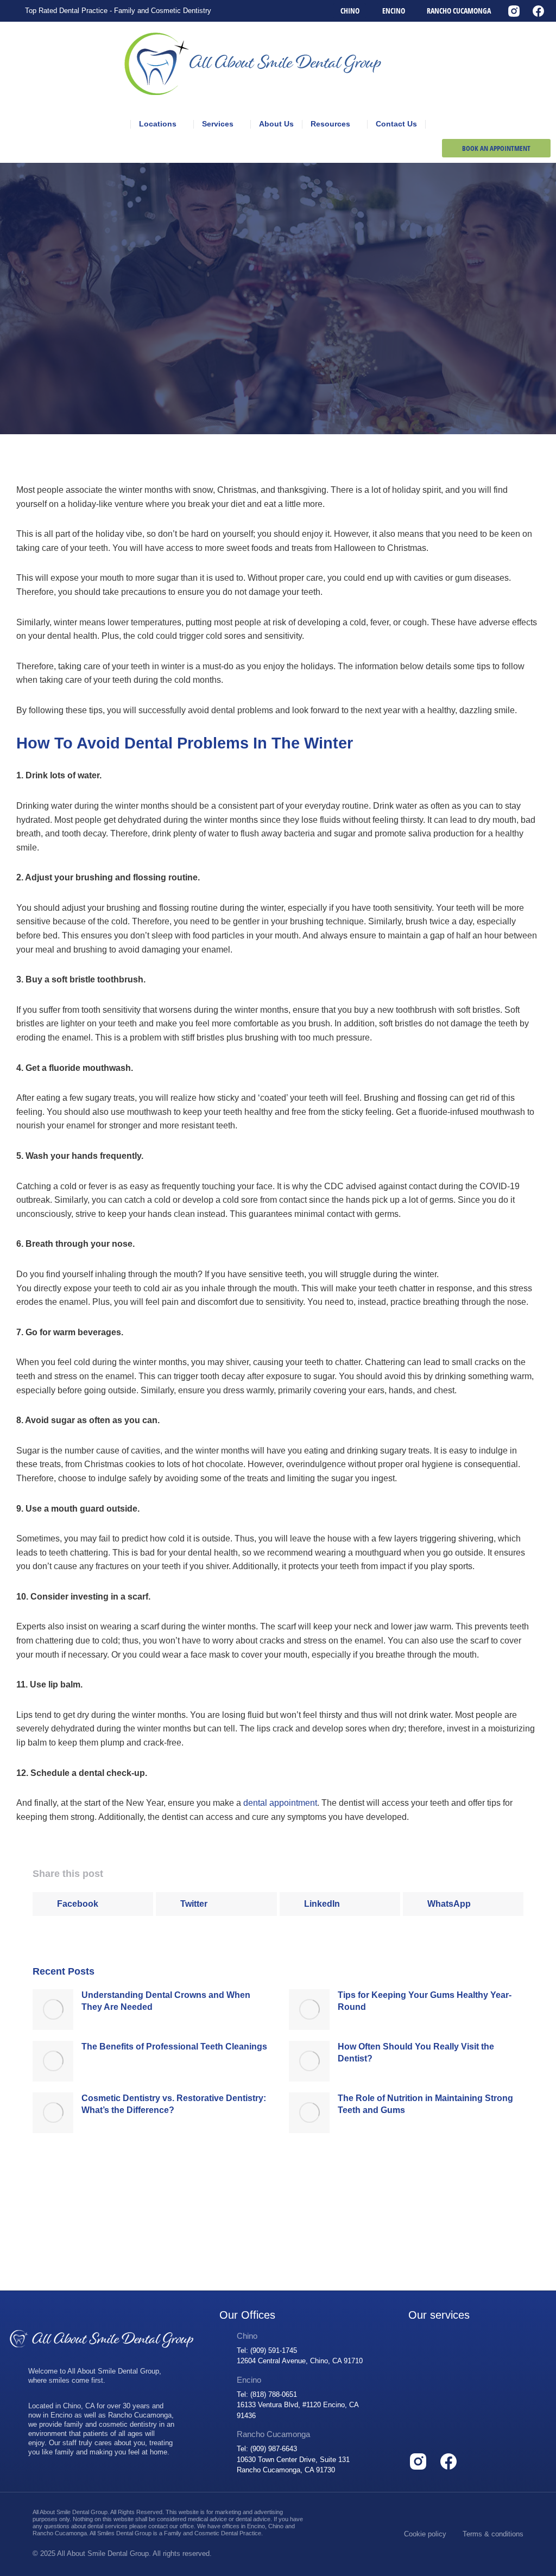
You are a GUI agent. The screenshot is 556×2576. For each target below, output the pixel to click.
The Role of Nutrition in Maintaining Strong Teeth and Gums (425, 2104)
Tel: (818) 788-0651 (267, 2394)
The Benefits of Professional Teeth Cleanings (174, 2047)
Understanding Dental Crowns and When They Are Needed (166, 2001)
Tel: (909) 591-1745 (267, 2350)
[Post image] (53, 2010)
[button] (93, 1904)
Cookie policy (425, 2534)
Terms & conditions (493, 2534)
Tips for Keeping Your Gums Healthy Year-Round (425, 2001)
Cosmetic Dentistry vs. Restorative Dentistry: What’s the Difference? (174, 2104)
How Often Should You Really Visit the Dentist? (416, 2052)
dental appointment (280, 1803)
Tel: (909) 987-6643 (267, 2449)
